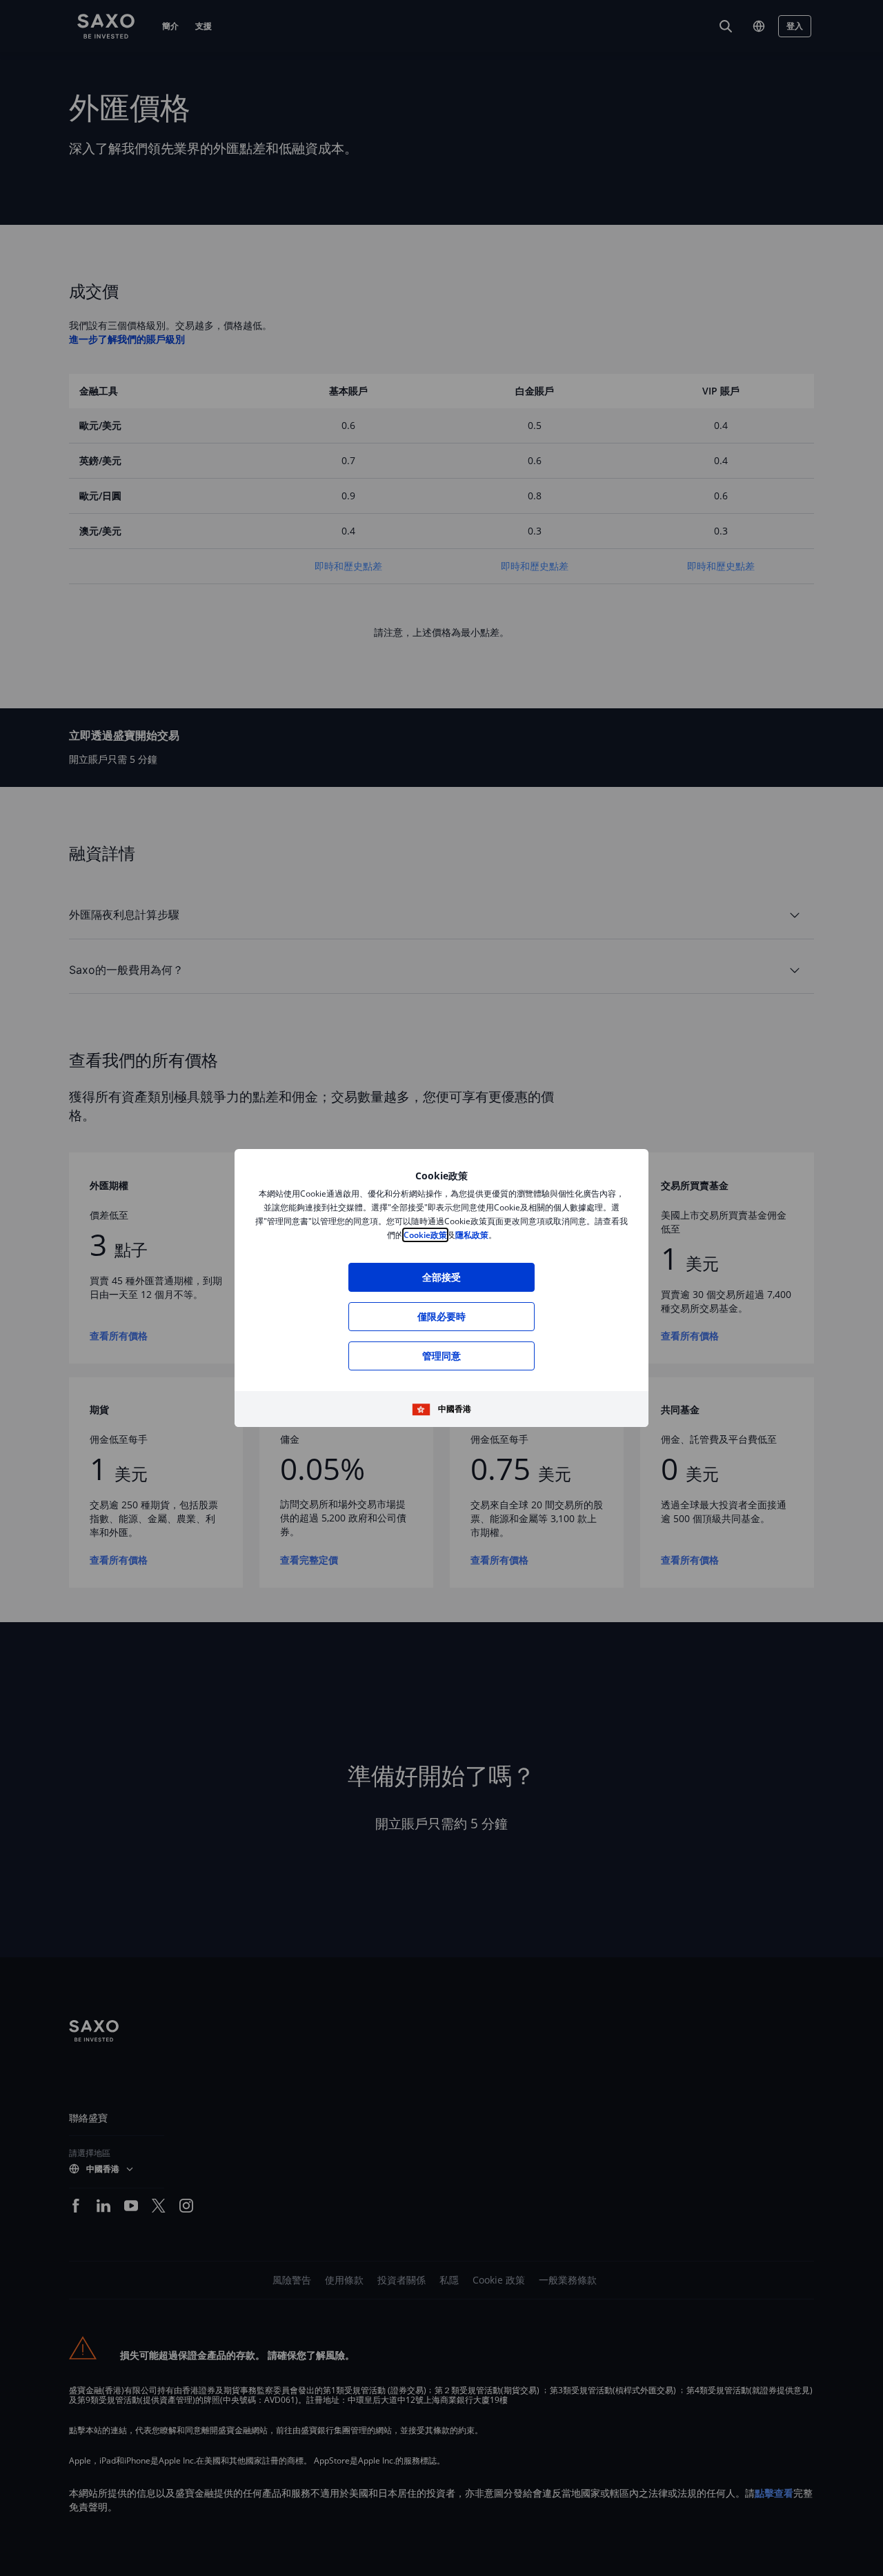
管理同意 (442, 1356)
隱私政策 (472, 1235)
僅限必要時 (442, 1316)
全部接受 (442, 1277)
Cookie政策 (425, 1235)
